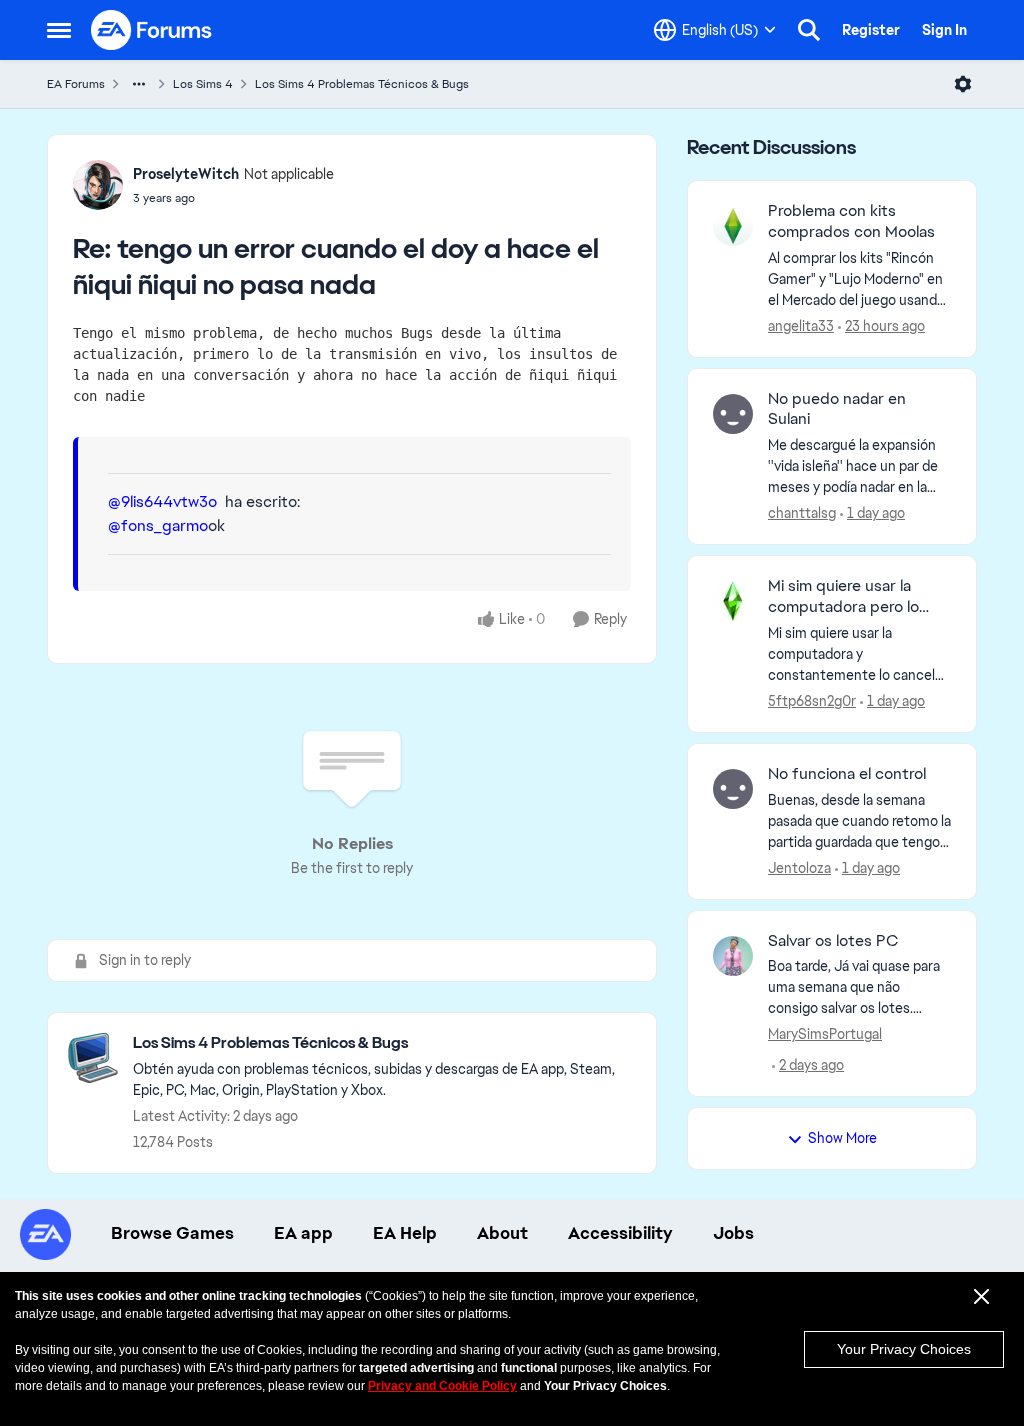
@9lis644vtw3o (162, 501)
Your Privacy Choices (904, 1349)
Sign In (944, 30)
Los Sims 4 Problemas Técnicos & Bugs (362, 84)
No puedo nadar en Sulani (837, 409)
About (502, 1233)
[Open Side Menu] (59, 30)
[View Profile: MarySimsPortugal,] (733, 956)
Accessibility (620, 1233)
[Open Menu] (963, 84)
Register (871, 30)
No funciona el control (847, 774)
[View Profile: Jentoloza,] (733, 789)
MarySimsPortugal (825, 1034)
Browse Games (172, 1233)
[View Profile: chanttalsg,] (733, 414)
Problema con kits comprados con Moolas (851, 221)
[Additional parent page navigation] (139, 84)
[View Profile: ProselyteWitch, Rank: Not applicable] (98, 185)
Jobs (733, 1233)
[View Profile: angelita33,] (733, 226)
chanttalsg (802, 513)
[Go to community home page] (152, 30)
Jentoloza (799, 868)
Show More (842, 1138)
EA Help (405, 1233)
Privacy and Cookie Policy (442, 1386)
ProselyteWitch (186, 174)
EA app (303, 1233)
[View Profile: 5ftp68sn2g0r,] (733, 601)
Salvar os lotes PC (833, 941)
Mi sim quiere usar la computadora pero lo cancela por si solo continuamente (843, 597)
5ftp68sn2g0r (812, 701)
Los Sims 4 (203, 84)
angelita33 (801, 326)
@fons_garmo (158, 525)
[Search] (809, 30)
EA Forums (76, 84)
